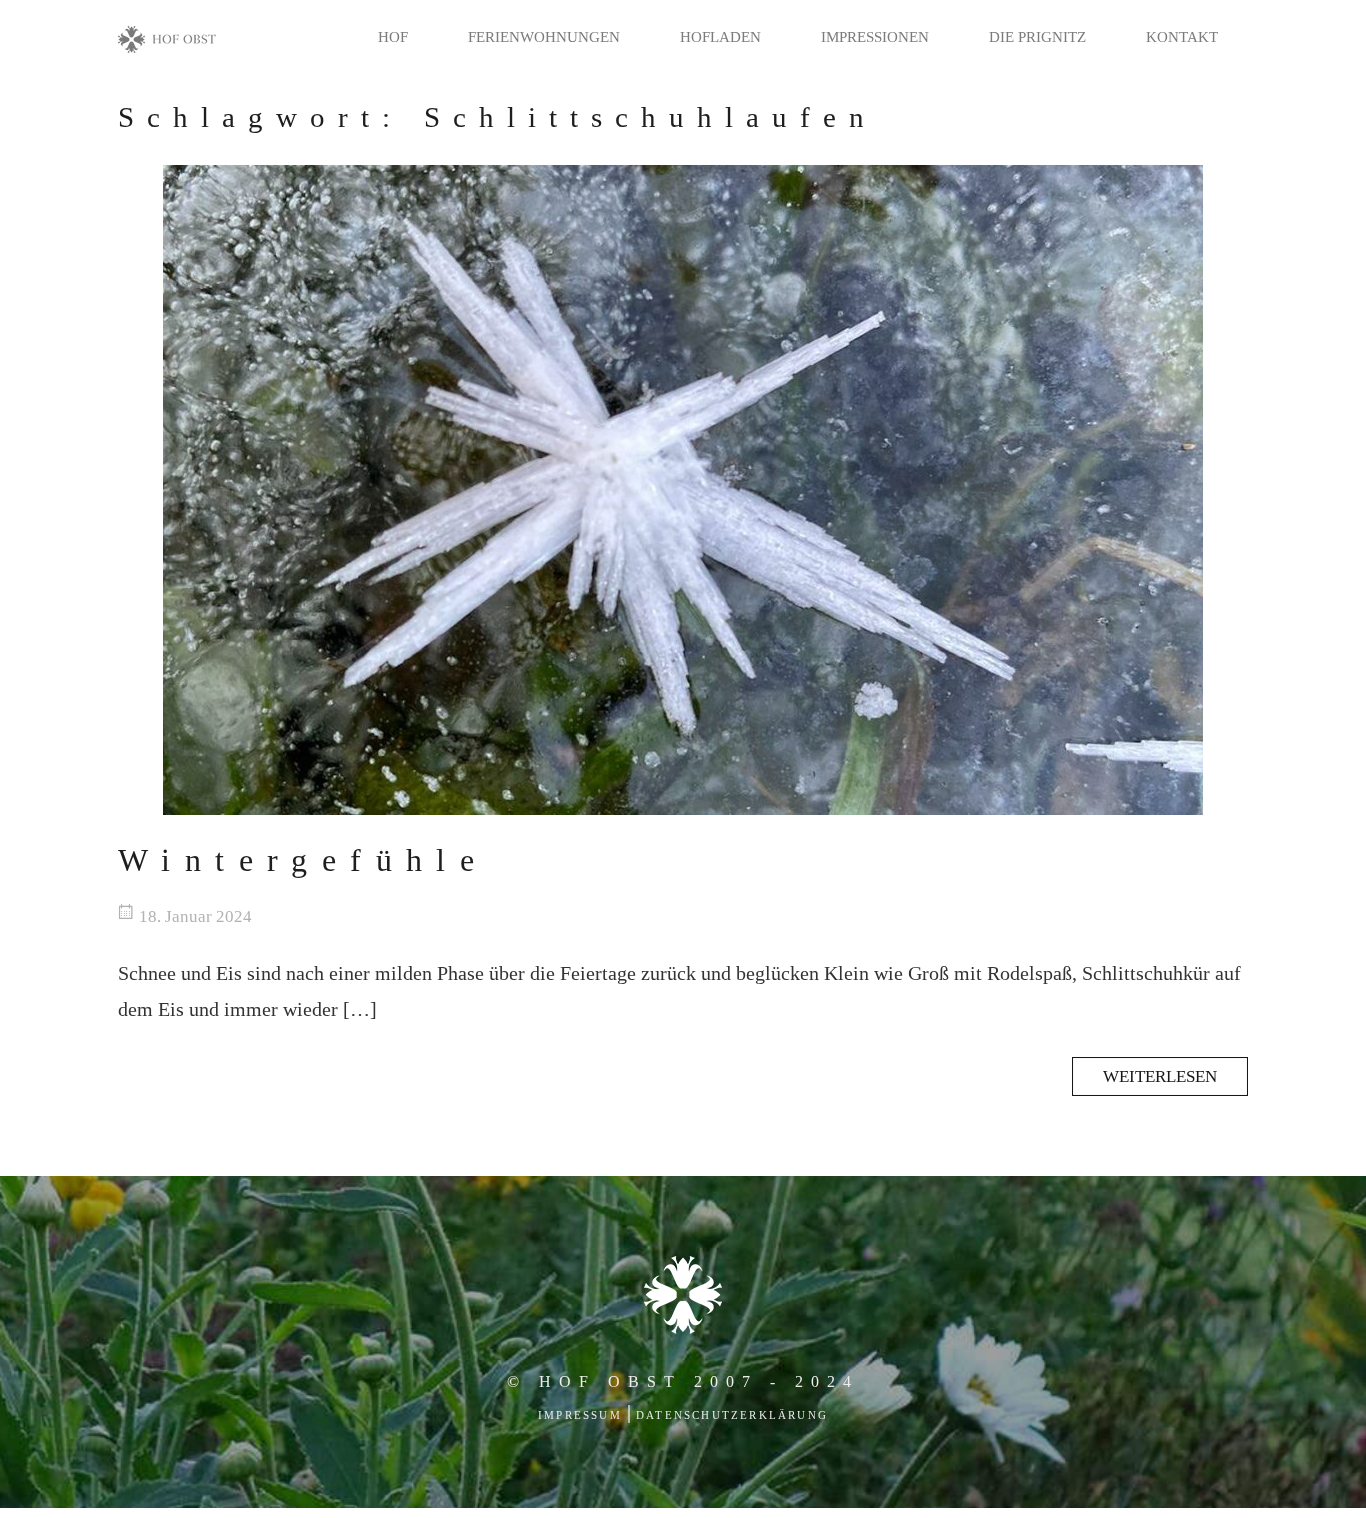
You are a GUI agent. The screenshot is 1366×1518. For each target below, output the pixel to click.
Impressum (580, 1415)
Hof (393, 37)
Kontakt (1182, 37)
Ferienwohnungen (544, 37)
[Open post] (683, 490)
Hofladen (720, 37)
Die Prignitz (1037, 37)
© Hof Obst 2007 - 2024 (683, 1381)
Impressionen (875, 37)
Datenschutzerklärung (732, 1415)
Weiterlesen (1160, 1076)
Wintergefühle (303, 860)
